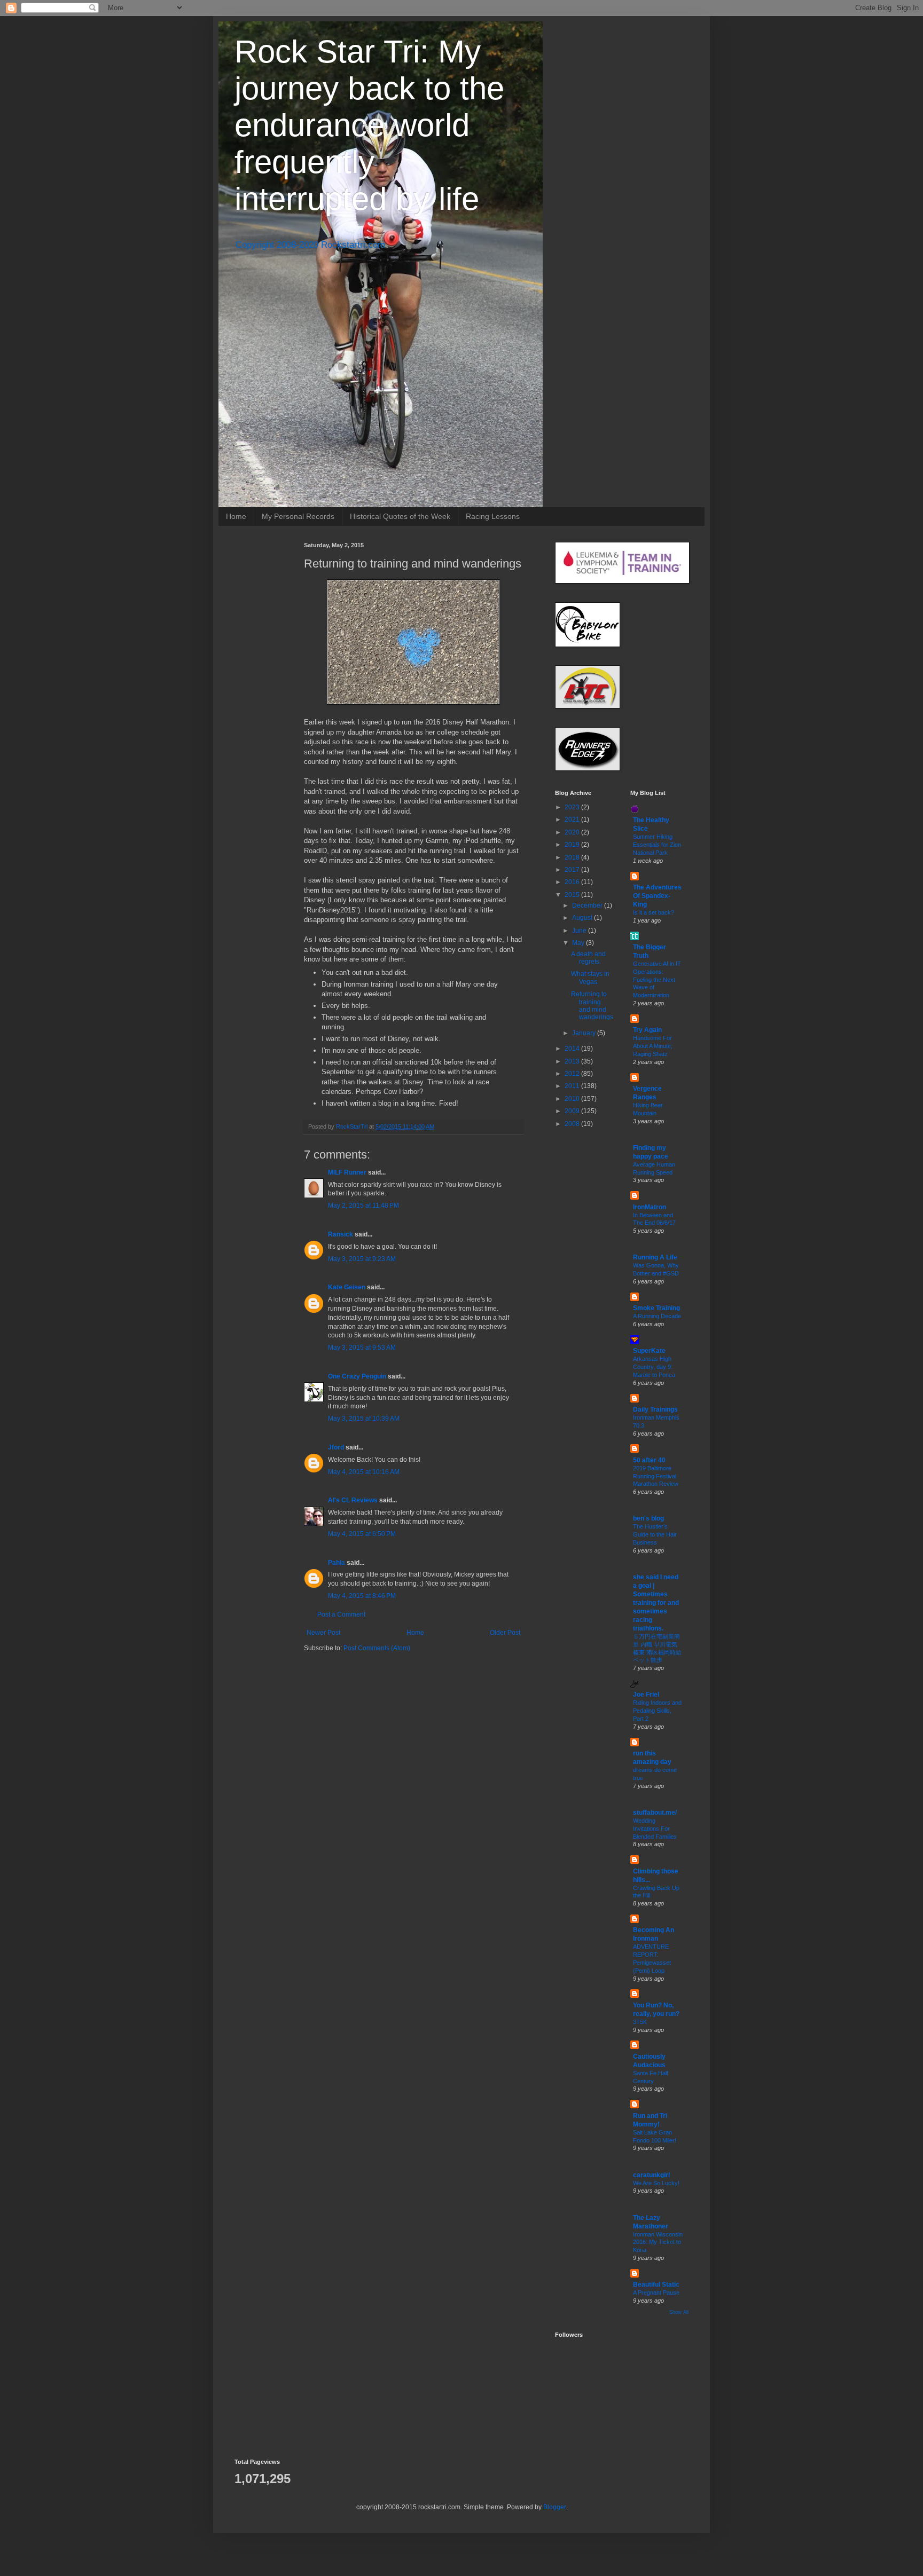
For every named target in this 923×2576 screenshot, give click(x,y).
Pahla (337, 1563)
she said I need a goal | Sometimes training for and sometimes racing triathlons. (656, 1603)
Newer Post (323, 1633)
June (580, 931)
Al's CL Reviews (353, 1500)
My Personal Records (298, 516)
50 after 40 (649, 1460)
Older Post (505, 1633)
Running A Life (655, 1257)
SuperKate (649, 1351)
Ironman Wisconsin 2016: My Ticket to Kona (658, 2242)
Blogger (554, 2507)
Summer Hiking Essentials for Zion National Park (657, 845)
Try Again (647, 1030)
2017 (573, 870)
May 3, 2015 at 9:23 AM (362, 1259)
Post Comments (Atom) (377, 1648)
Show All (679, 2312)
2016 (573, 882)
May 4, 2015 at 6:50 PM (362, 1534)
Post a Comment (341, 1614)
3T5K (640, 2022)
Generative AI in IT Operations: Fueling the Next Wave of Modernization (657, 979)
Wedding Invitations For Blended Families (655, 1829)
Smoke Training (656, 1308)
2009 (573, 1111)
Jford (336, 1447)
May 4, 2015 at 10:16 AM (364, 1472)
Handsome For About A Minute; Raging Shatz (653, 1046)
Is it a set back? (654, 912)
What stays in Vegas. (590, 978)
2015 (573, 895)
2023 (573, 807)
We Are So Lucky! (656, 2183)
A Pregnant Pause (656, 2293)
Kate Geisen (347, 1287)
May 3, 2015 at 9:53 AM (362, 1348)
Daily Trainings (655, 1409)
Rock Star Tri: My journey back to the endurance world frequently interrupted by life (369, 125)
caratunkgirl (651, 2175)
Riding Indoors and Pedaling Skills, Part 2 (657, 1711)
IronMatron (650, 1207)
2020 (573, 832)
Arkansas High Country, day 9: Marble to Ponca (654, 1367)
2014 (573, 1049)
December (588, 905)
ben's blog (648, 1518)
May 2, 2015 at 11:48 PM (363, 1206)
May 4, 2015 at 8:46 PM (362, 1596)
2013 (573, 1061)
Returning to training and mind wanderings (592, 1006)
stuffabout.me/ (655, 1813)
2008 (573, 1124)
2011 (573, 1086)
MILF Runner (347, 1172)
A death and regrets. (588, 958)
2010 (573, 1099)
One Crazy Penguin (357, 1376)
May (579, 943)
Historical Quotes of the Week (400, 516)
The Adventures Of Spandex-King (657, 896)
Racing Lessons (493, 516)
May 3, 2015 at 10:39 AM (364, 1419)
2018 (573, 857)
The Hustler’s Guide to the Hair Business (655, 1534)
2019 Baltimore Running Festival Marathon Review (656, 1476)
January (585, 1033)
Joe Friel (646, 1695)
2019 (573, 845)
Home (236, 516)
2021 (573, 820)
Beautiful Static (656, 2284)
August (583, 918)
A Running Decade (657, 1316)
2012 (573, 1074)
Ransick (341, 1234)
